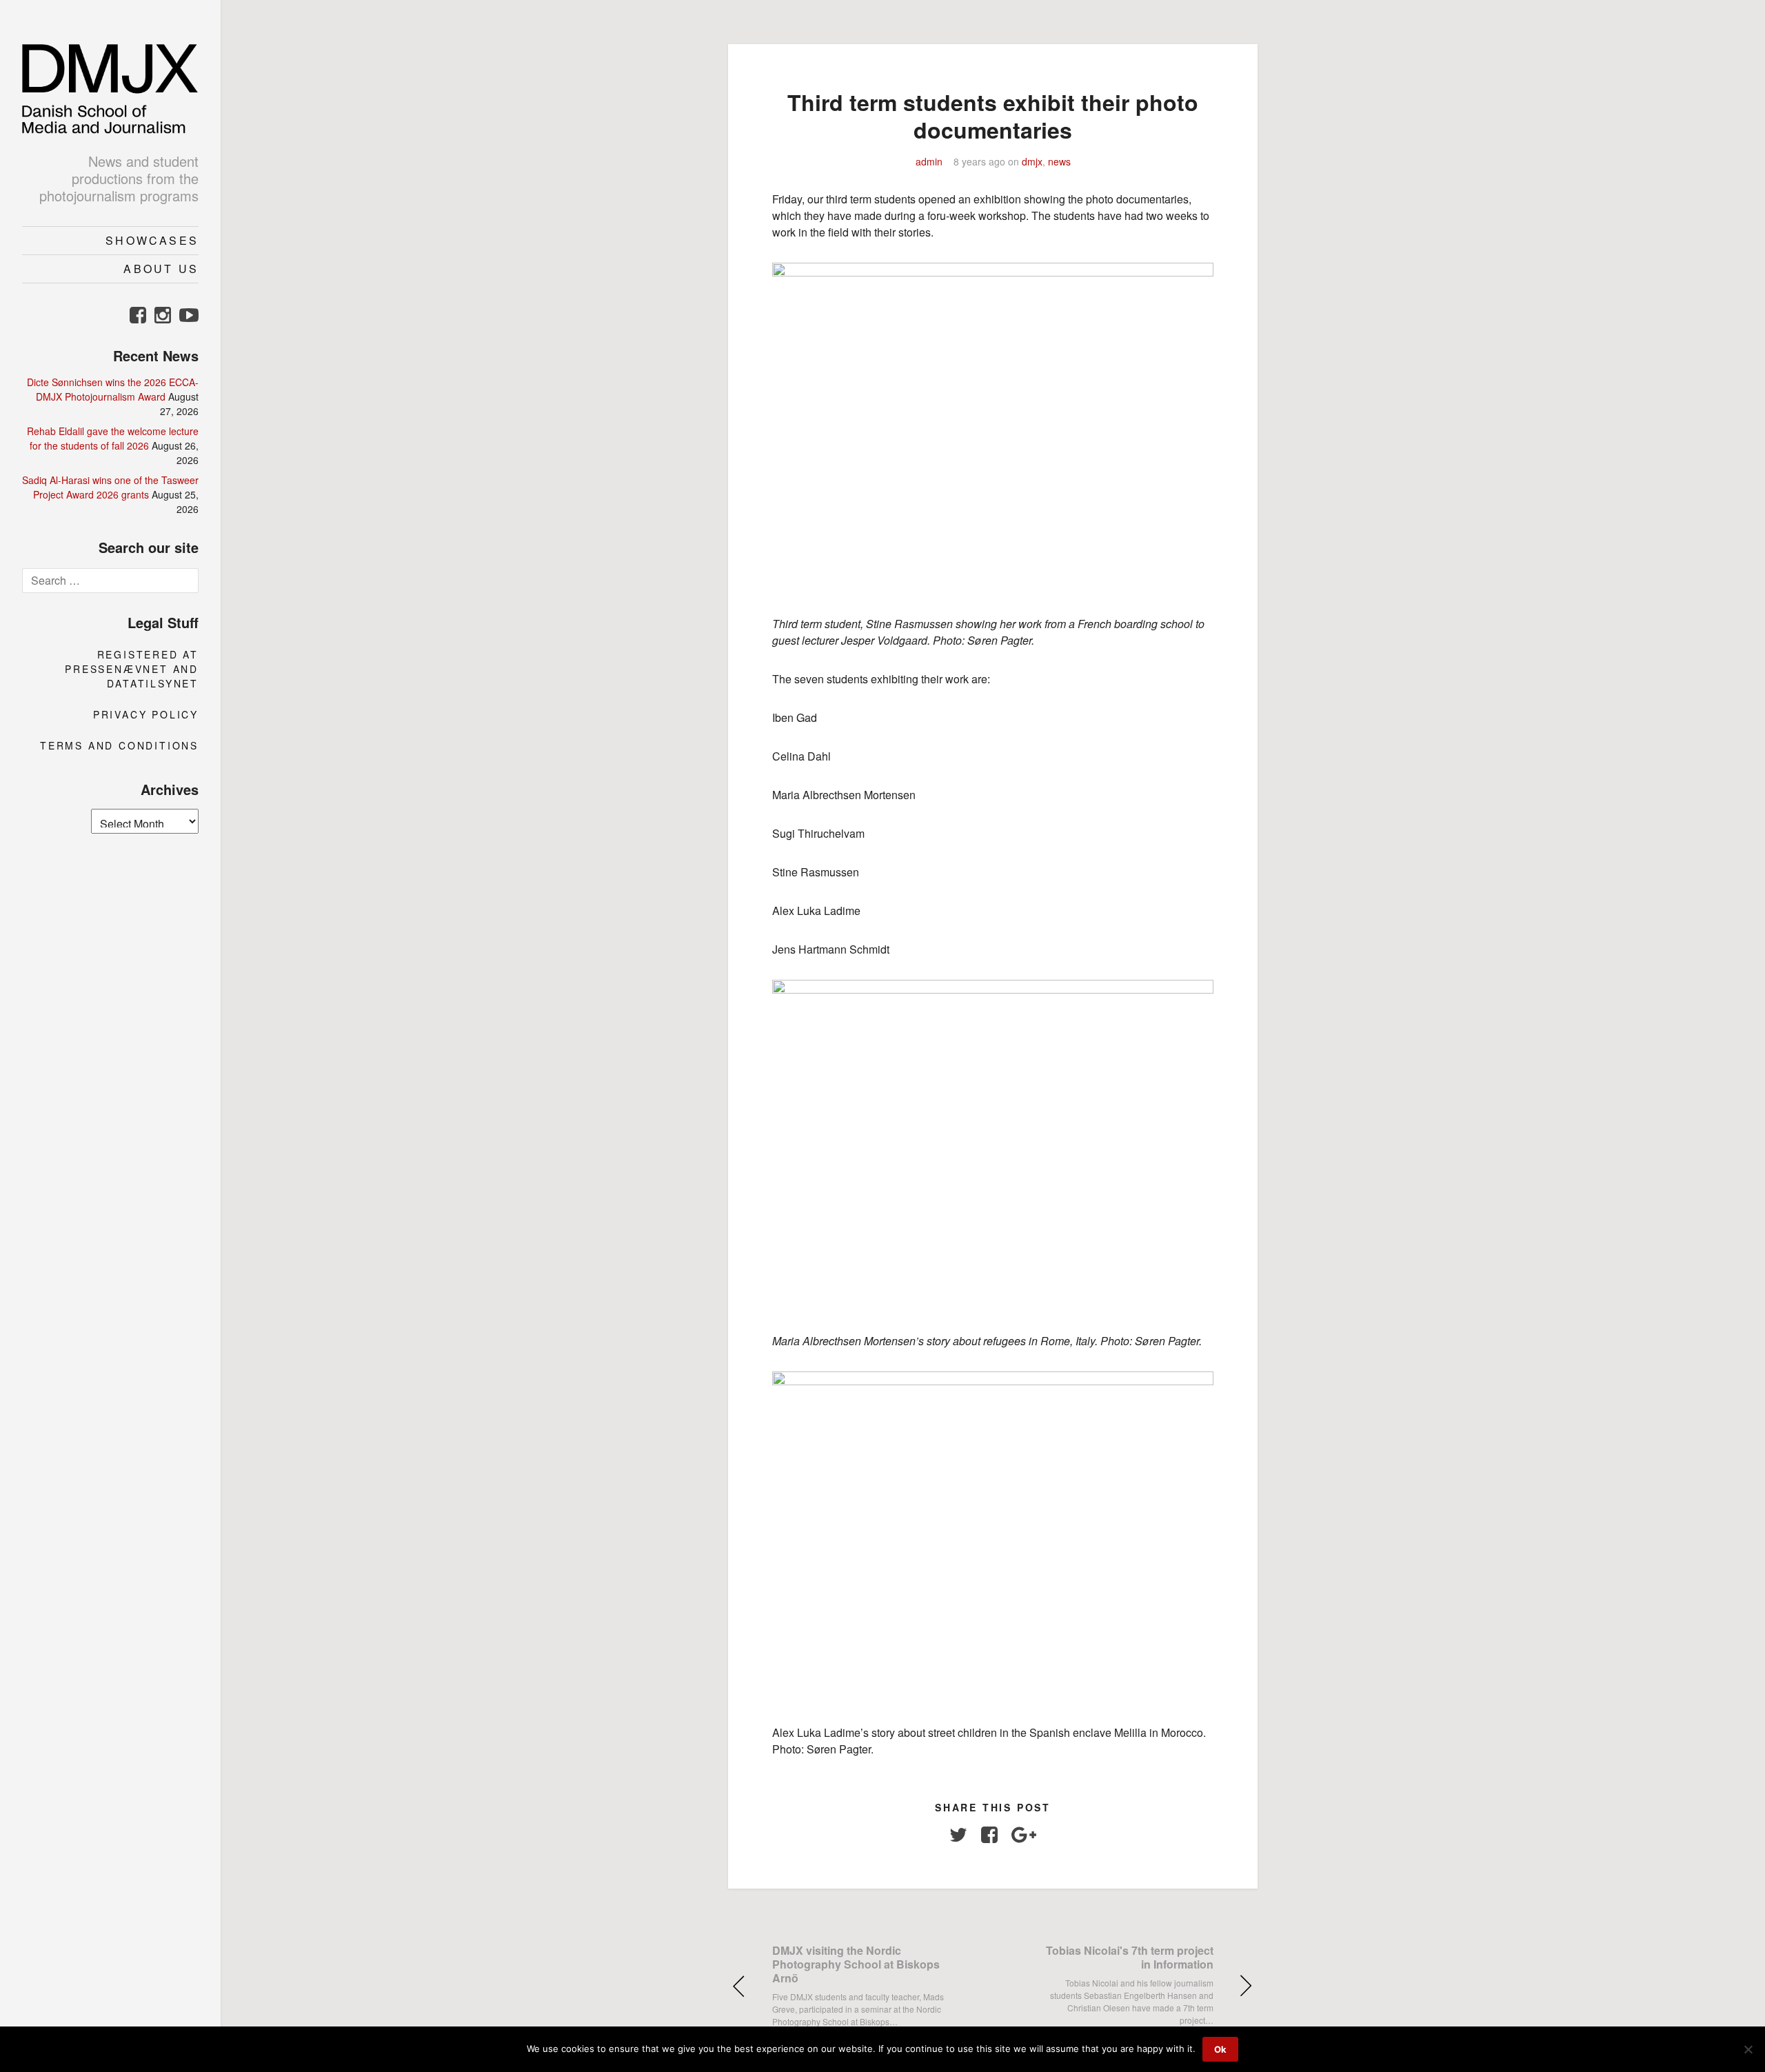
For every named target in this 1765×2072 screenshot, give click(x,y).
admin (929, 161)
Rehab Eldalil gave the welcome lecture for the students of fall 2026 (113, 438)
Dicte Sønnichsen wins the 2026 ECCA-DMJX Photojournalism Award (113, 389)
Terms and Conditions (119, 745)
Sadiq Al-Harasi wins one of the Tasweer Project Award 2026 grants (110, 487)
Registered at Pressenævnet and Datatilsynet (132, 669)
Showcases (152, 240)
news (1059, 161)
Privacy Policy (146, 714)
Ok (1220, 2049)
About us (161, 269)
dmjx (1032, 161)
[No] (1748, 2049)
